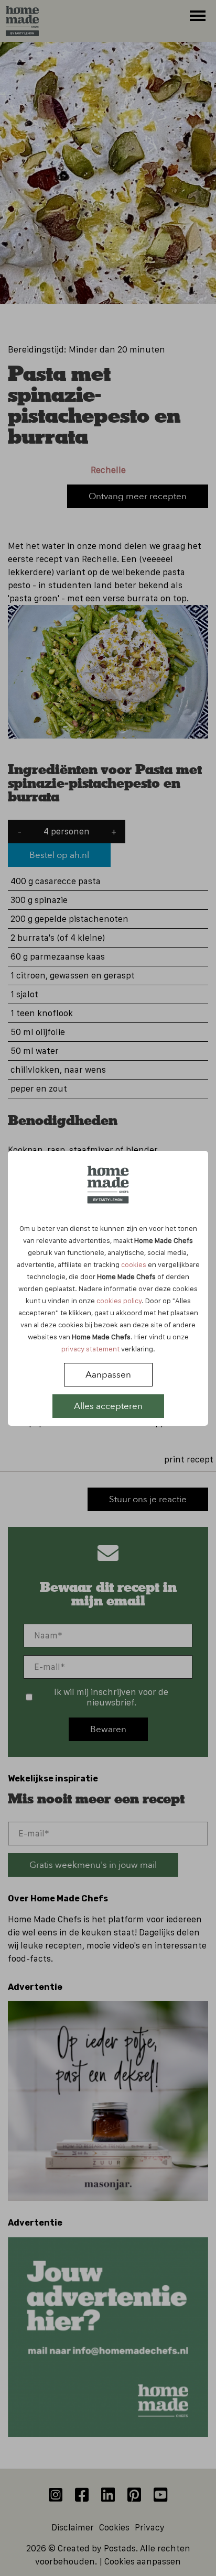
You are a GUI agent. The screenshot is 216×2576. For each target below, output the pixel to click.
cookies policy (119, 1301)
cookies (134, 1264)
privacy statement (90, 1349)
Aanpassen (108, 1375)
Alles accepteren (108, 1406)
